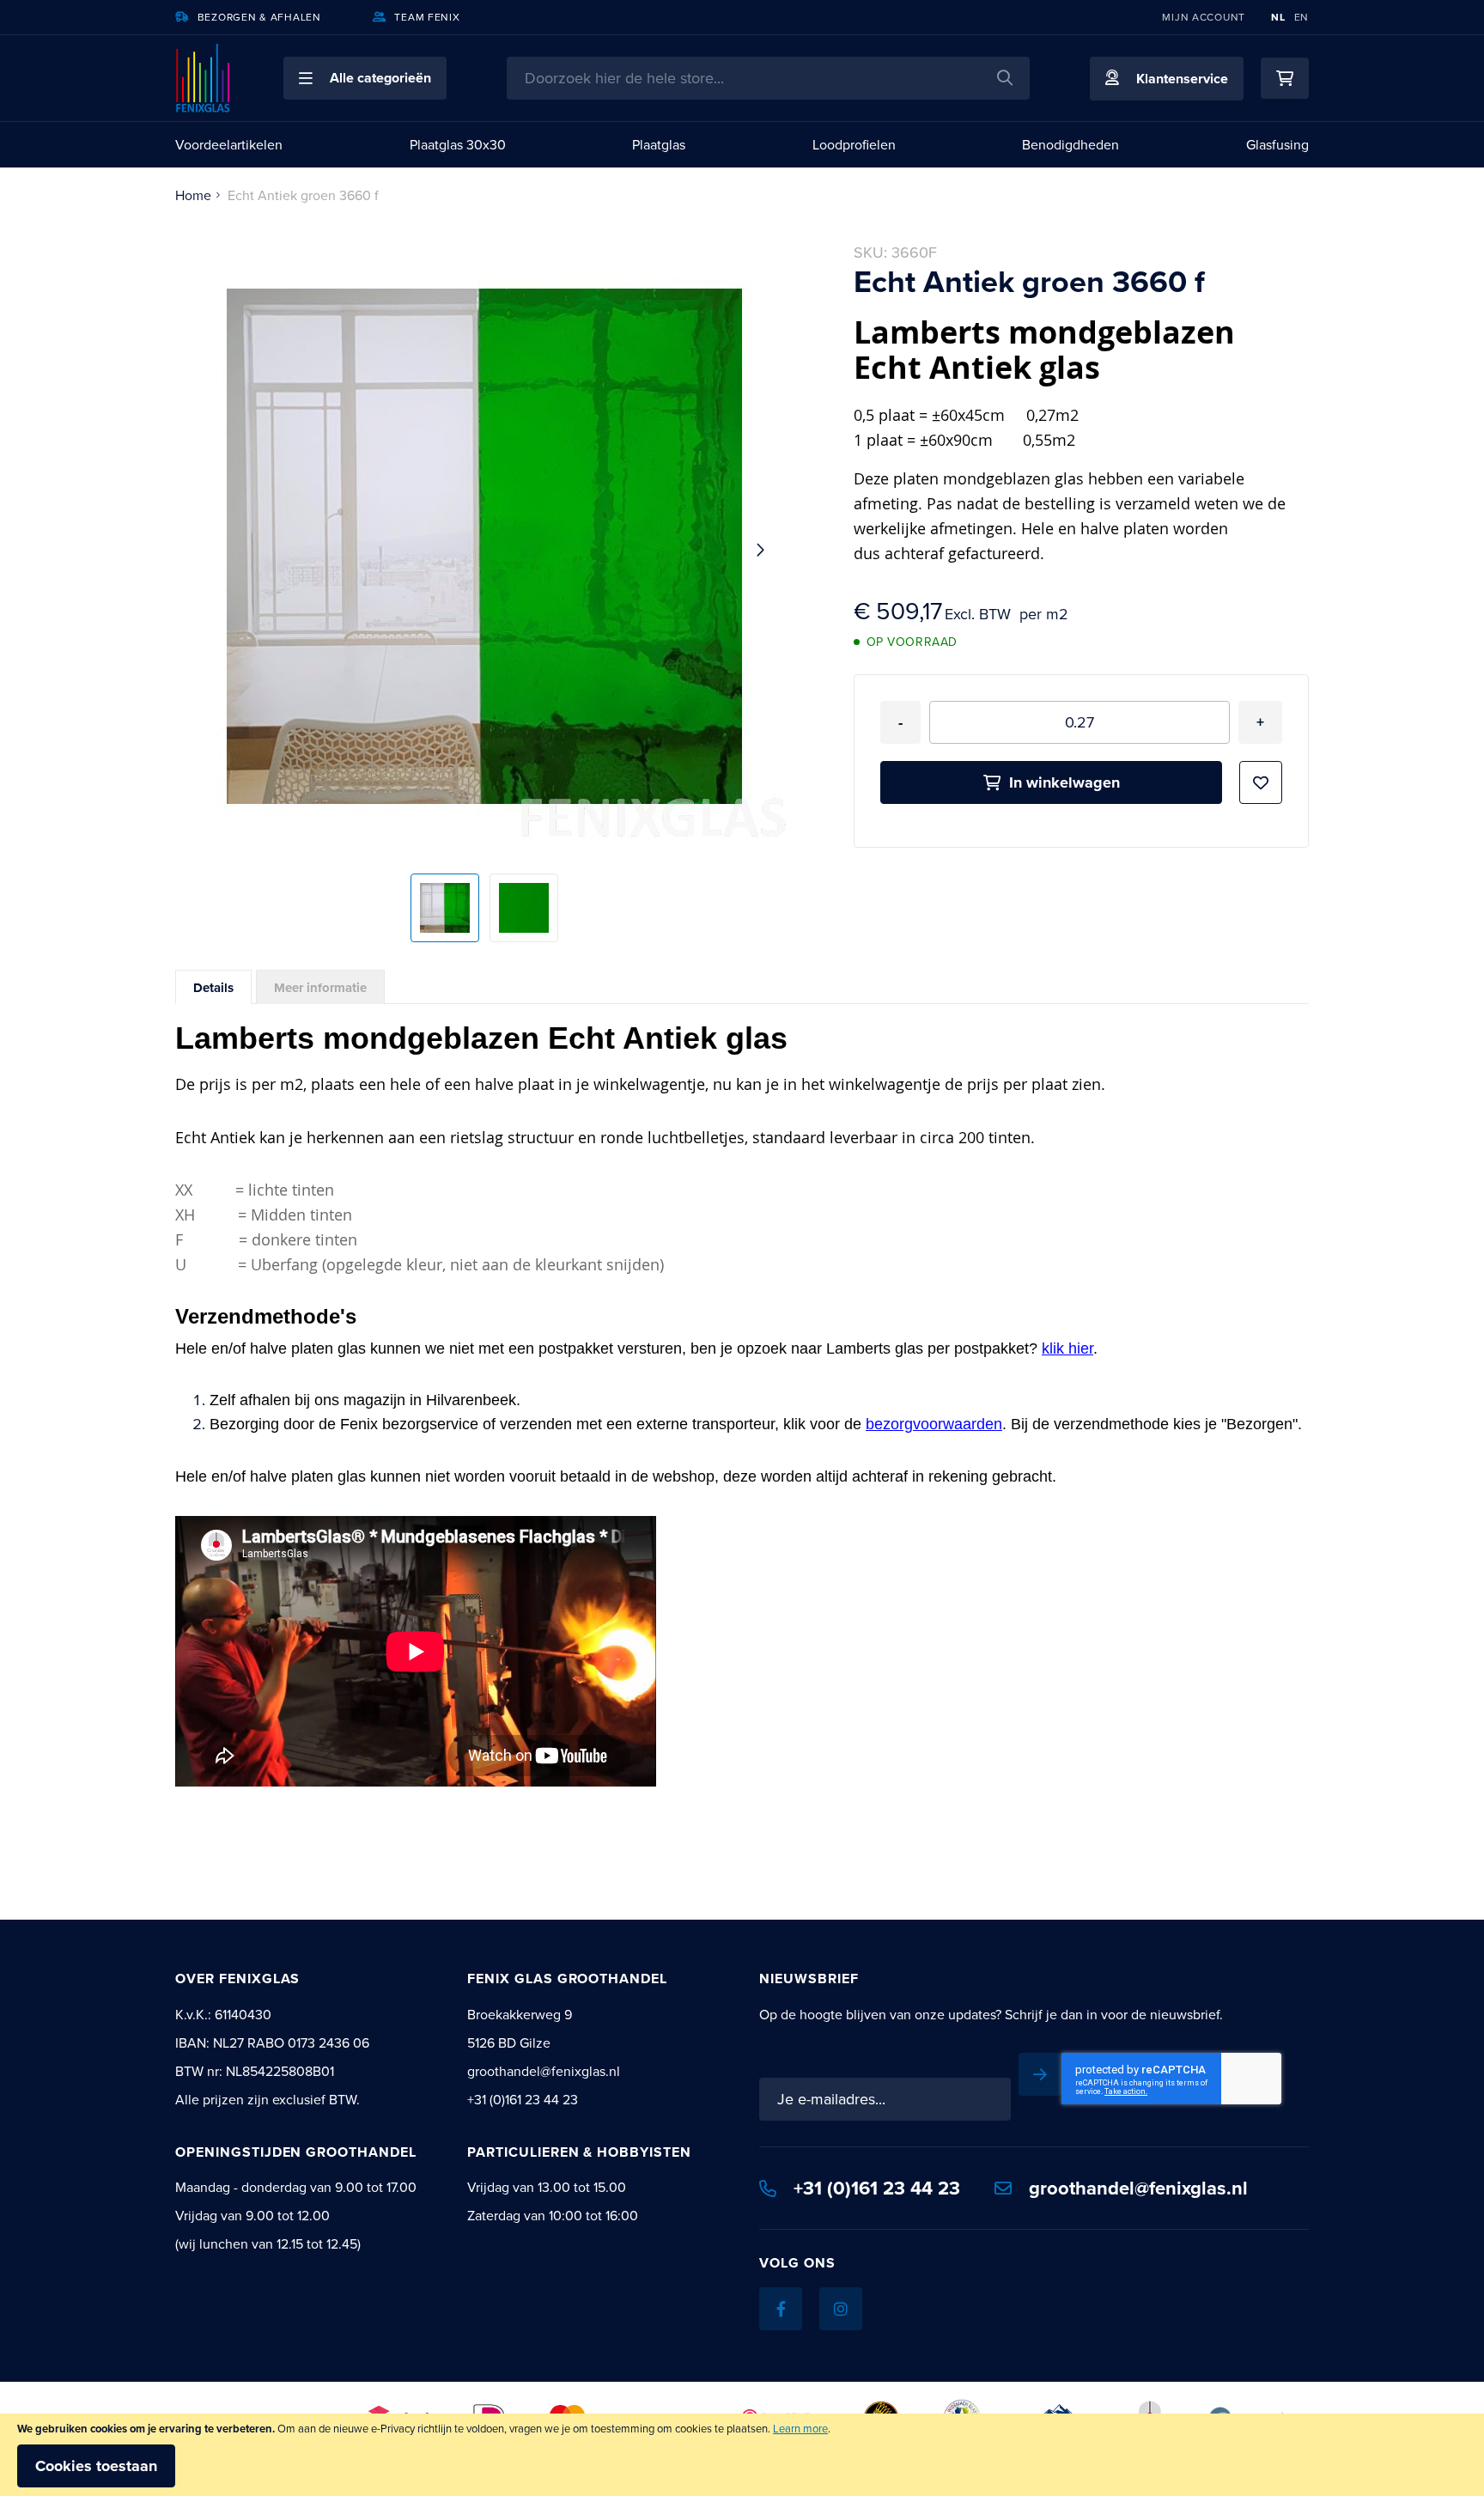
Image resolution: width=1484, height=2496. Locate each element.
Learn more (800, 2428)
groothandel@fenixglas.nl (1138, 2188)
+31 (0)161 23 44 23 (877, 2188)
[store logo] (204, 78)
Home (193, 195)
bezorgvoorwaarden (934, 1424)
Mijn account (1204, 17)
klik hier (1067, 1348)
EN (1302, 17)
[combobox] (768, 78)
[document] (742, 2455)
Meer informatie (320, 988)
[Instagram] (841, 2309)
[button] (365, 78)
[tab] (213, 987)
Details (213, 988)
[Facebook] (781, 2309)
